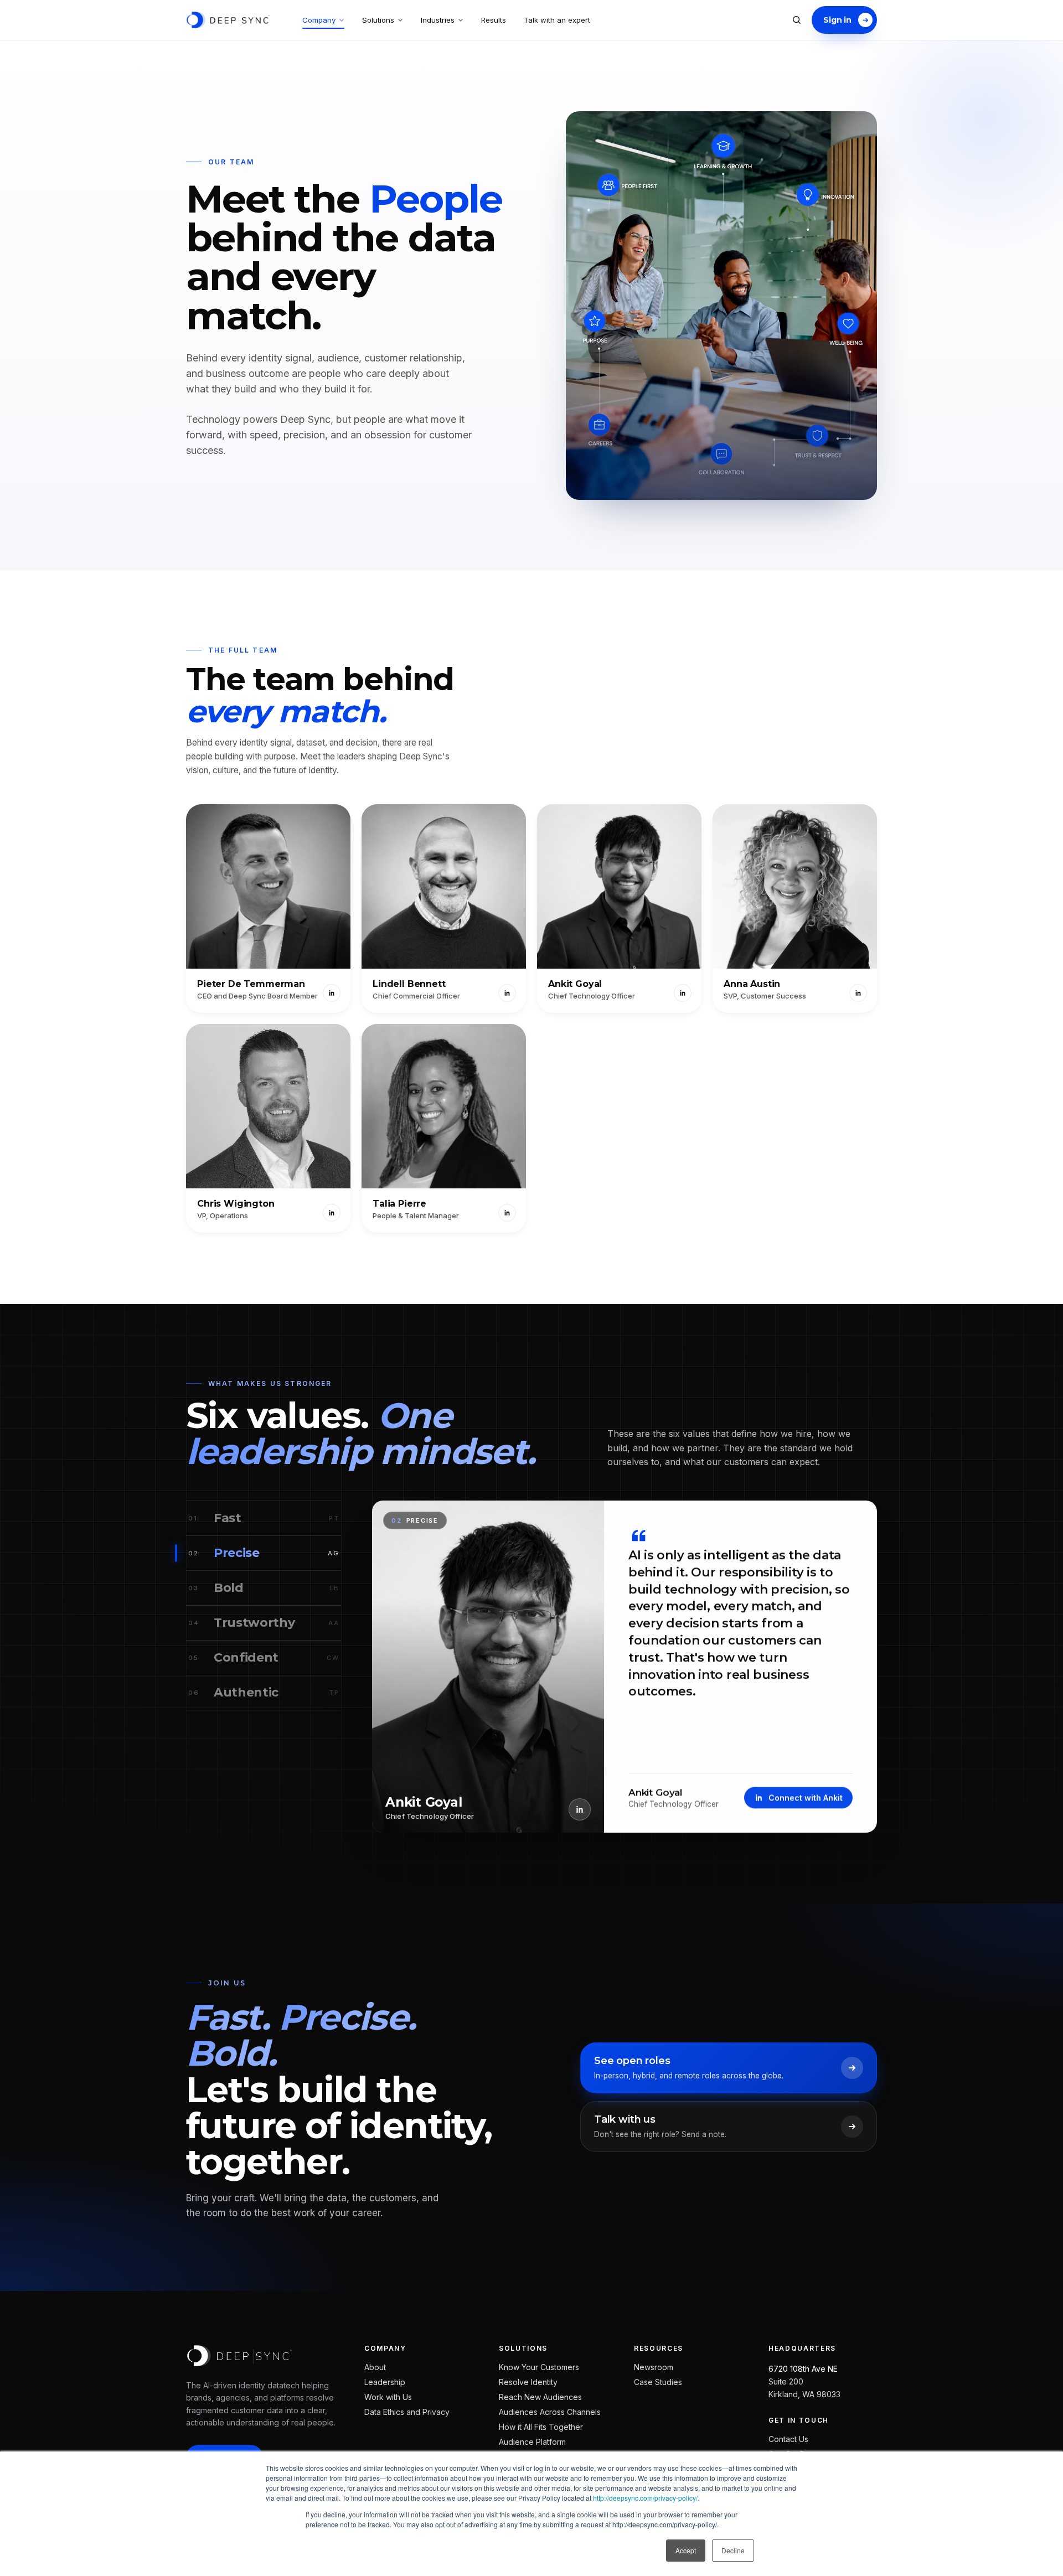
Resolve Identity (528, 2382)
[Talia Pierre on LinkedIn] (507, 1213)
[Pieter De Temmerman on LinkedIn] (332, 993)
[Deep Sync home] (228, 20)
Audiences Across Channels (550, 2412)
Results (494, 20)
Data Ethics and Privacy (407, 2412)
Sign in (837, 20)
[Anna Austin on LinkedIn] (858, 993)
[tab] (264, 1519)
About (375, 2367)
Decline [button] (733, 2550)
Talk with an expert (557, 20)
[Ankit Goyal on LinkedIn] (683, 993)
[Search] (797, 20)
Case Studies (658, 2382)
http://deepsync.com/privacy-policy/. (646, 2498)
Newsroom (654, 2367)
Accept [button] (686, 2550)
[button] (268, 909)
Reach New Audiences (540, 2397)
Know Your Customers (539, 2367)
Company (319, 20)
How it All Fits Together (541, 2427)
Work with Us (388, 2397)
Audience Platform (532, 2442)
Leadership (385, 2382)
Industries (438, 20)
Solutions (378, 20)
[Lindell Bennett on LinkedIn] (507, 993)
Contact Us (788, 2440)
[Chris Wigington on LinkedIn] (332, 1213)
